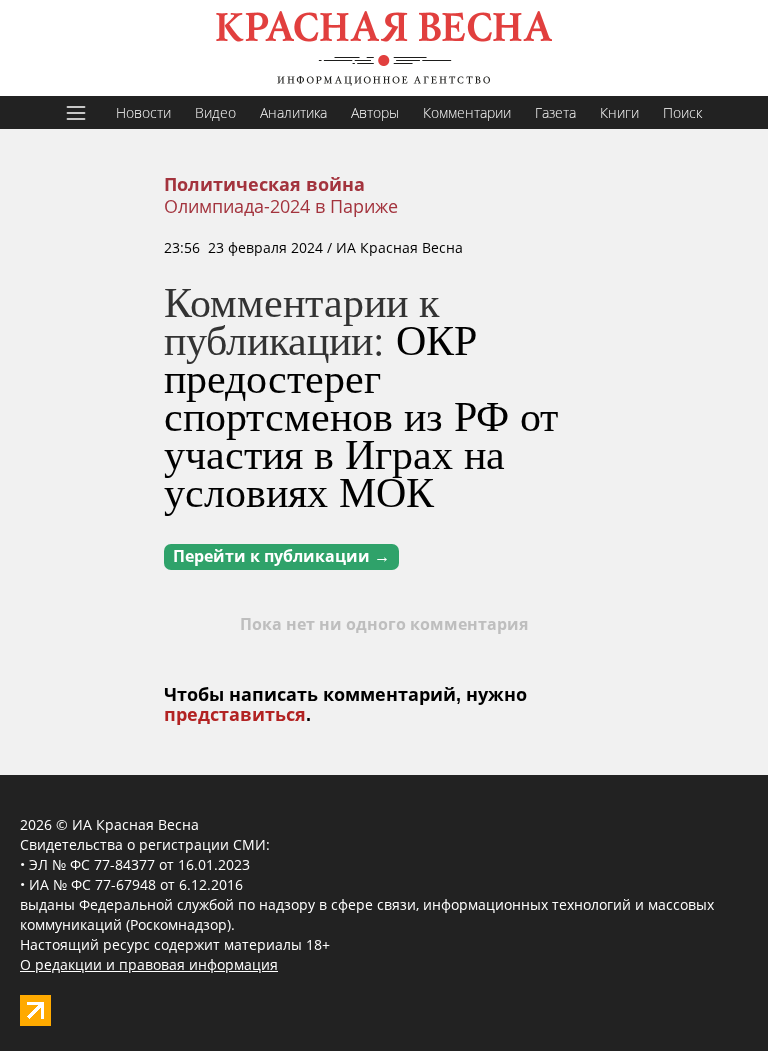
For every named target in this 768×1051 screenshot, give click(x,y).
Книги (619, 112)
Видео (215, 112)
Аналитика (293, 112)
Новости (143, 112)
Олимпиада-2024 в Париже (281, 206)
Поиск (682, 112)
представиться (235, 715)
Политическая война (264, 185)
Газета (555, 112)
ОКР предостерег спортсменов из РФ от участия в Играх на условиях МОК (361, 415)
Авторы (375, 112)
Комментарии (467, 112)
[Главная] (384, 48)
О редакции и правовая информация (149, 964)
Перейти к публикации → (281, 556)
